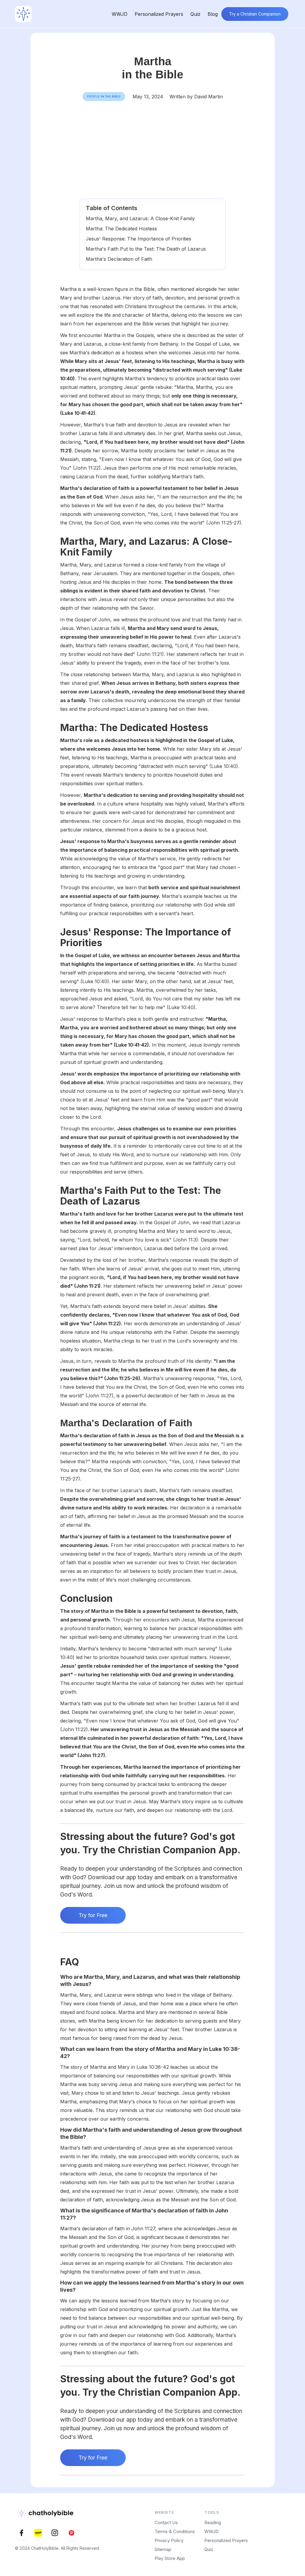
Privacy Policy (169, 2540)
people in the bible (104, 96)
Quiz (195, 14)
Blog (213, 14)
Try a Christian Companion (255, 14)
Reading (213, 2523)
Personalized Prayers (159, 14)
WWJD (120, 14)
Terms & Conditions (175, 2531)
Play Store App (170, 2558)
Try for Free (93, 1915)
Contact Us (166, 2523)
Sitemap (163, 2549)
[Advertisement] (153, 149)
